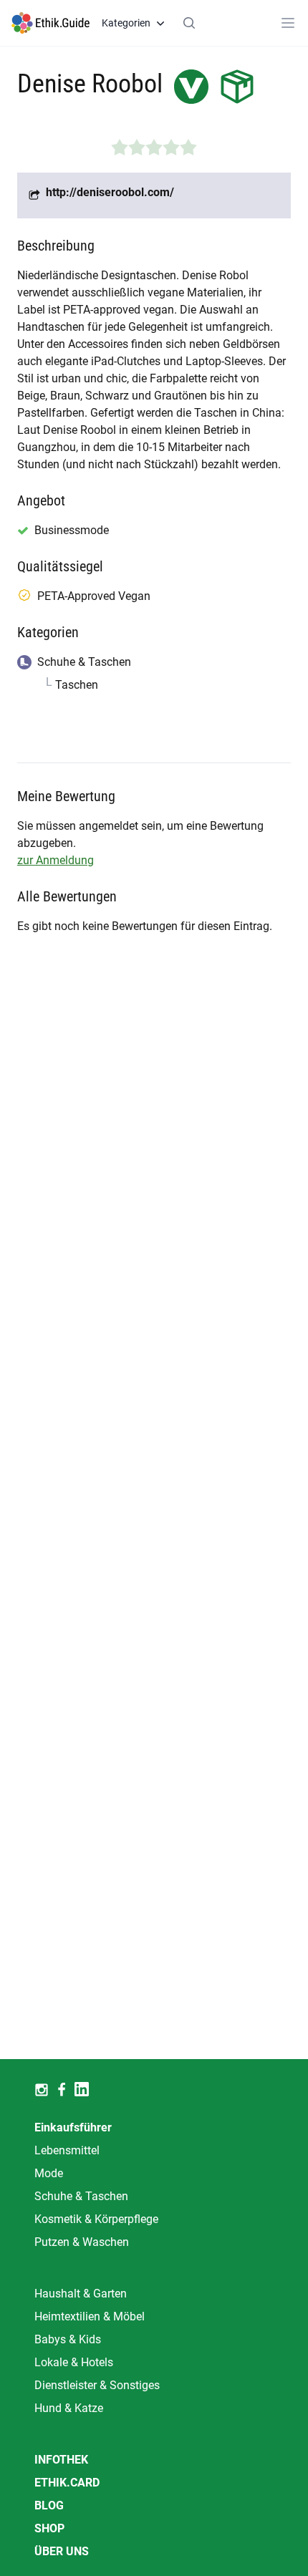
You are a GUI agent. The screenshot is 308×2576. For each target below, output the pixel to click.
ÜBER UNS (62, 2551)
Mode (49, 2173)
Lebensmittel (67, 2150)
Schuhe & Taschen (81, 2196)
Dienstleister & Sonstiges (97, 2385)
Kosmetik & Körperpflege (96, 2219)
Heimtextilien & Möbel (90, 2316)
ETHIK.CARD (67, 2483)
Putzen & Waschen (82, 2242)
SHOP (49, 2528)
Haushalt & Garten (81, 2294)
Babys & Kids (68, 2339)
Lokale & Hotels (74, 2362)
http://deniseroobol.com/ (110, 192)
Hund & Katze (69, 2408)
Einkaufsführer (73, 2127)
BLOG (49, 2505)
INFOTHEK (61, 2460)
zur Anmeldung (56, 860)
